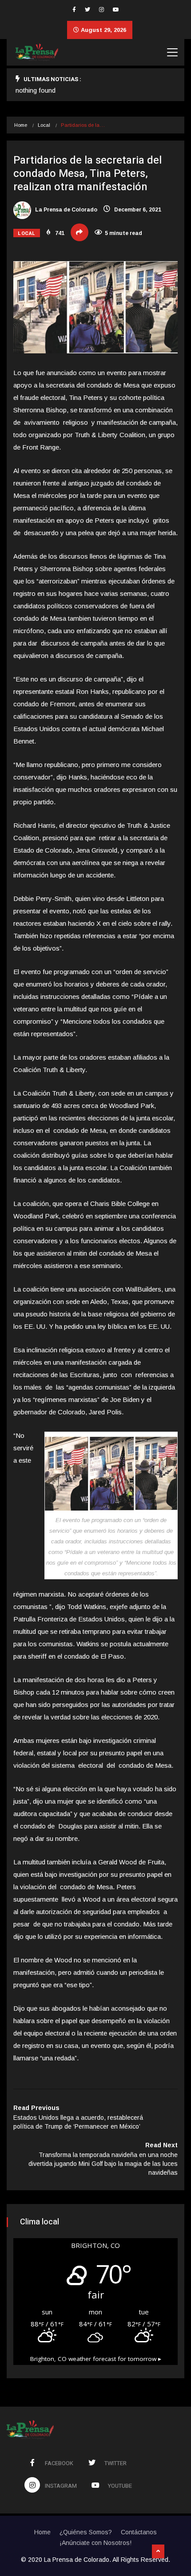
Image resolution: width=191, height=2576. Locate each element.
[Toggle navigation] (172, 52)
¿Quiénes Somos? (86, 2532)
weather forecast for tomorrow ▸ (96, 2359)
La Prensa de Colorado (66, 210)
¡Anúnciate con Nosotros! (95, 2543)
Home (21, 125)
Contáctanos (139, 2532)
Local (44, 125)
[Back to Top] (158, 2552)
